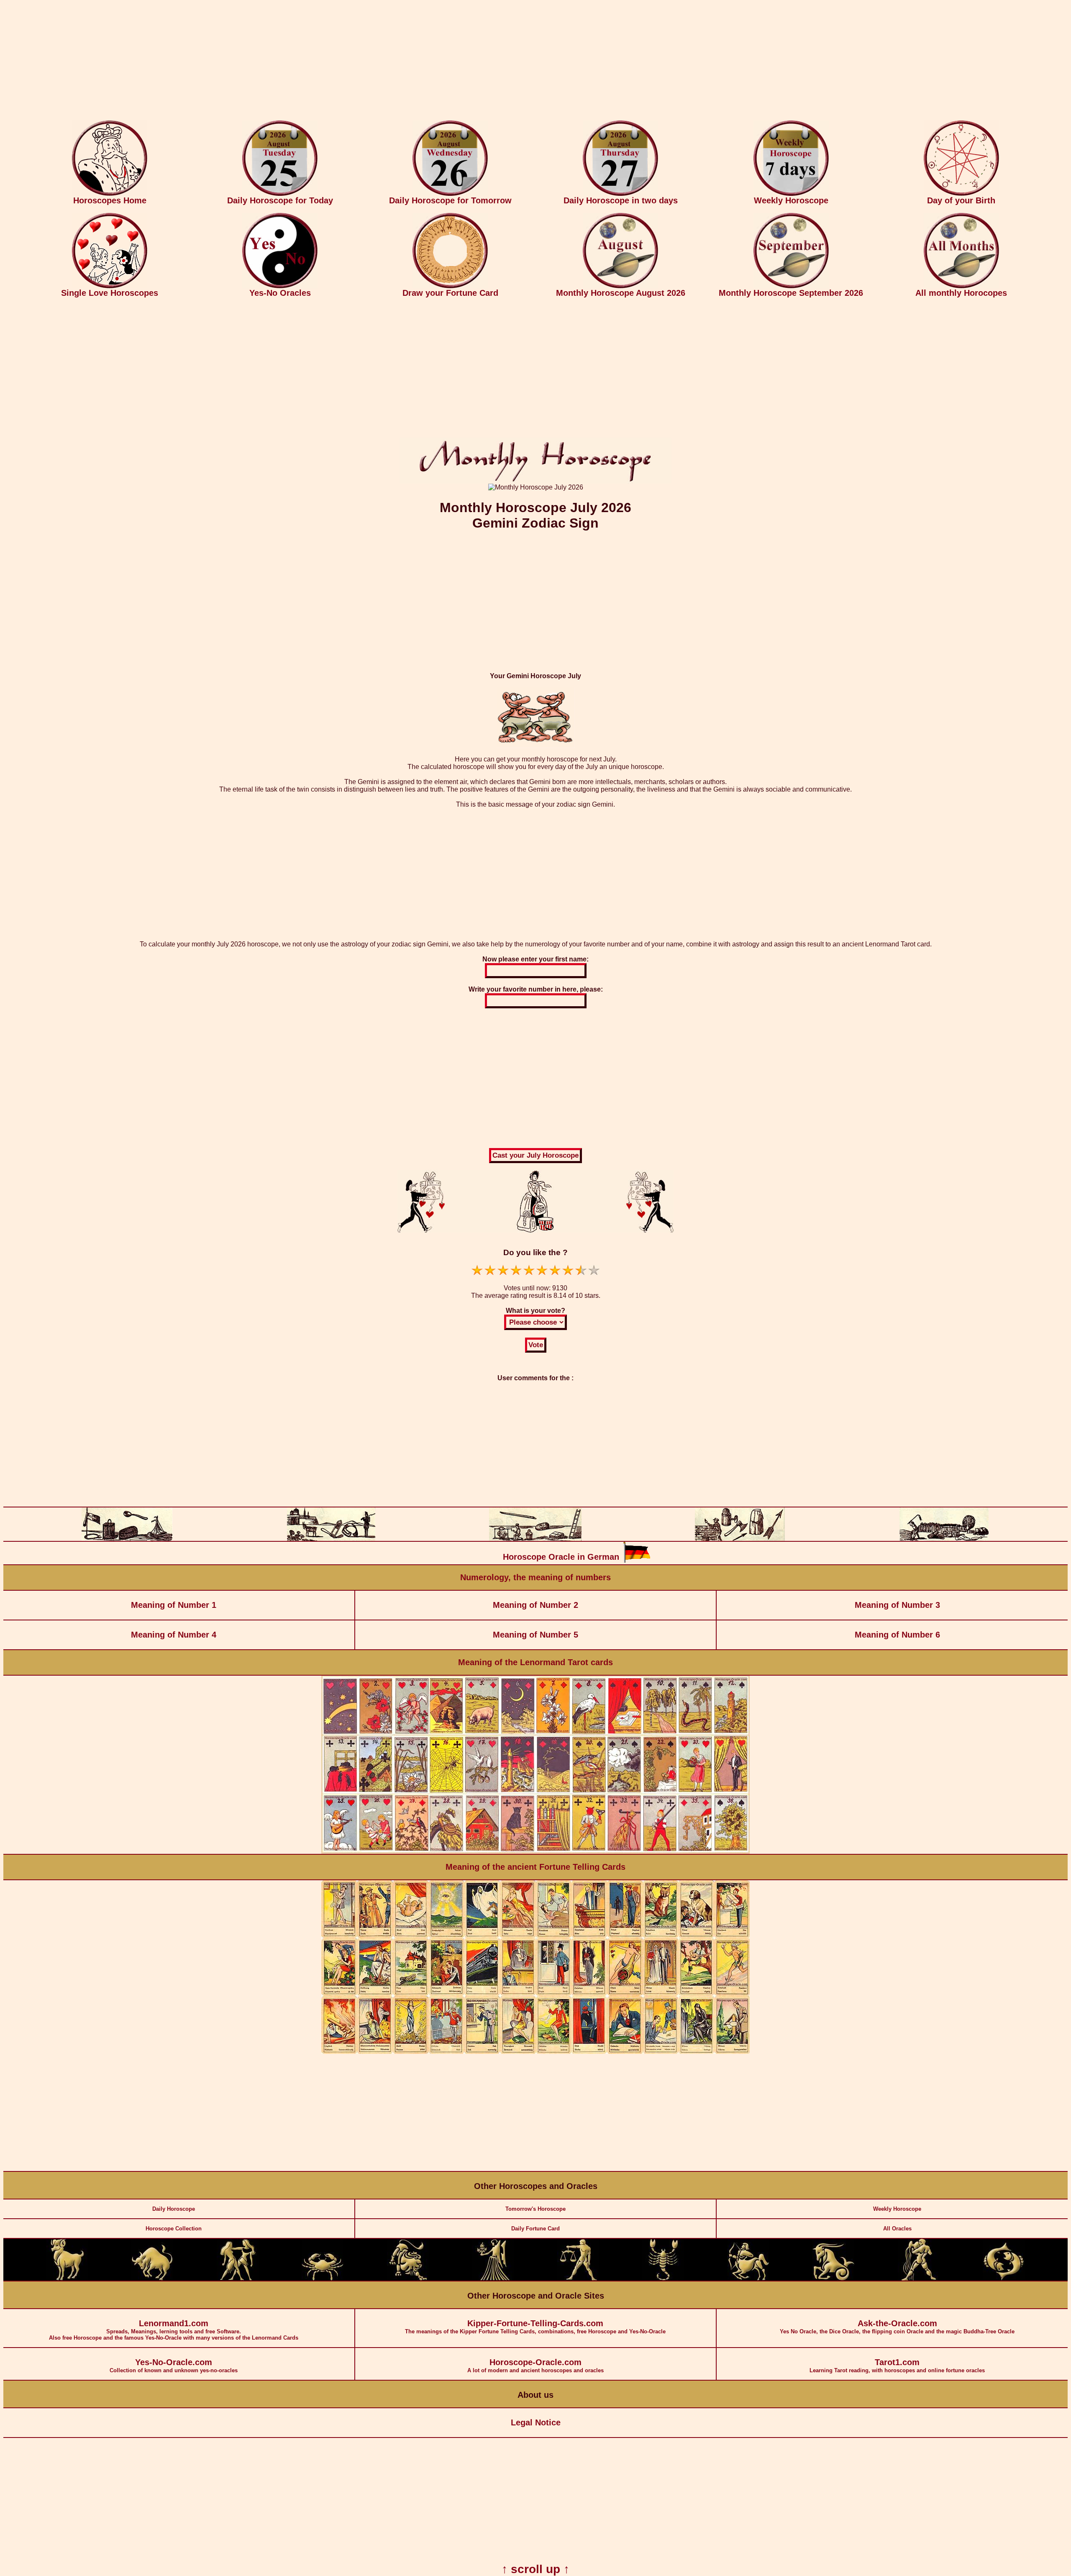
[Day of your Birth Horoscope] (961, 194)
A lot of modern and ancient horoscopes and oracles (535, 2366)
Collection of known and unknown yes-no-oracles (174, 2366)
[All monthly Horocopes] (961, 286)
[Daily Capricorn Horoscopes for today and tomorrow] (833, 2279)
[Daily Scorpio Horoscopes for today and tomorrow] (663, 2279)
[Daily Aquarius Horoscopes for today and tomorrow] (919, 2279)
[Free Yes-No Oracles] (280, 286)
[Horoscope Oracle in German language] (637, 1561)
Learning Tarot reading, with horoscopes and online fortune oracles (897, 2366)
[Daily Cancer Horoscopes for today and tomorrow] (323, 2279)
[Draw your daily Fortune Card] (450, 286)
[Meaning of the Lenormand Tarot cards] (535, 1852)
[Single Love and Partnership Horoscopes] (110, 286)
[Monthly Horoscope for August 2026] (620, 286)
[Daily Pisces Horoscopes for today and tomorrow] (1004, 2279)
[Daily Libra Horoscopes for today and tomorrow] (578, 2279)
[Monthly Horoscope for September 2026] (791, 286)
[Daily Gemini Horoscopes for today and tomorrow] (238, 2279)
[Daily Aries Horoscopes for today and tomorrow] (67, 2279)
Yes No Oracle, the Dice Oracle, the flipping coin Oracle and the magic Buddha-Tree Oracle (897, 2327)
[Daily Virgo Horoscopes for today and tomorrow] (493, 2279)
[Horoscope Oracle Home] (110, 194)
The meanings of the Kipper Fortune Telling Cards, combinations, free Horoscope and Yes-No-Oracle (535, 2327)
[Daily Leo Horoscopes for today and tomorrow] (408, 2279)
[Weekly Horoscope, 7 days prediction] (791, 194)
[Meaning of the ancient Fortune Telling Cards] (535, 2052)
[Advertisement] (535, 62)
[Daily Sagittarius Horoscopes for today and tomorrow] (748, 2279)
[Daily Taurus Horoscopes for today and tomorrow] (152, 2279)
